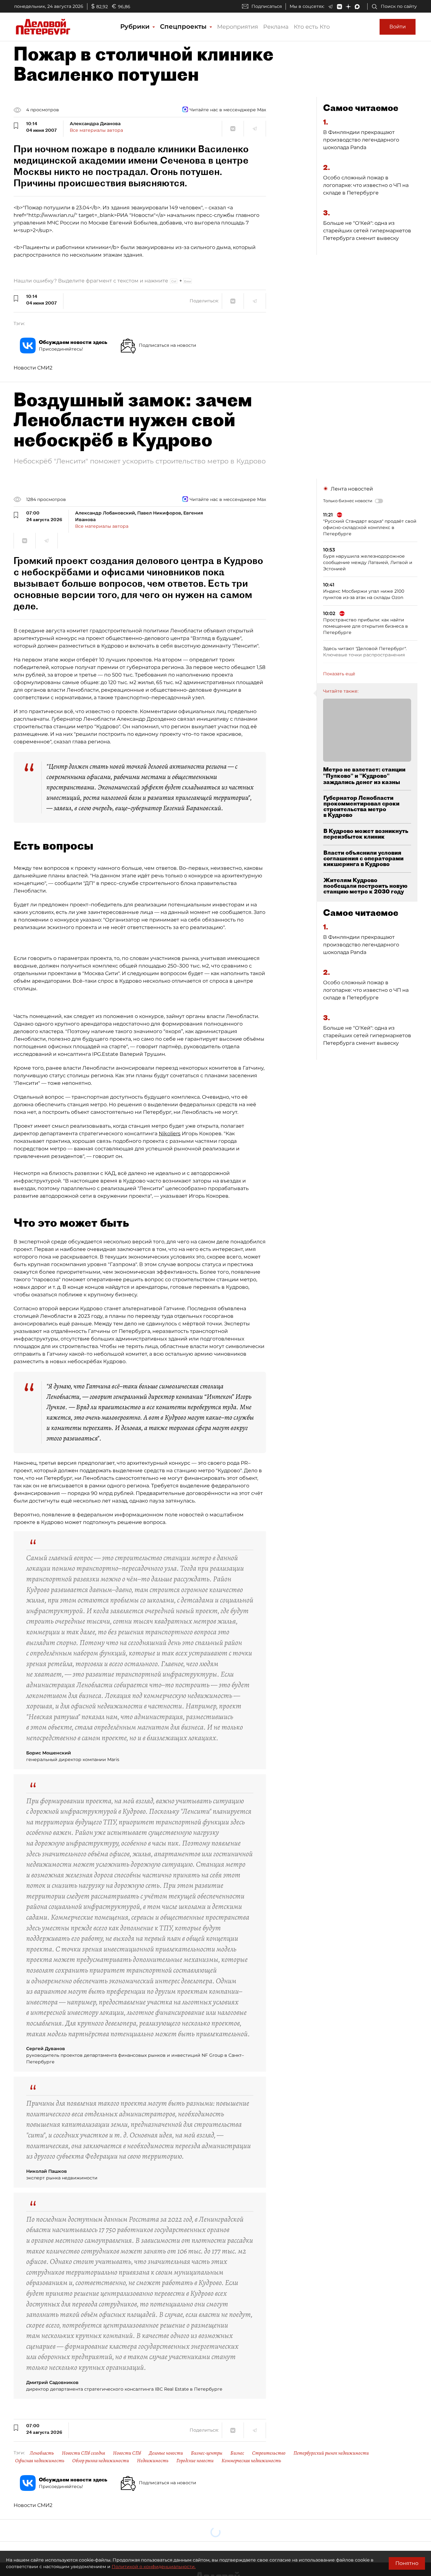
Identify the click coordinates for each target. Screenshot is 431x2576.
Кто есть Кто (312, 27)
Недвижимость (153, 2461)
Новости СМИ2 (33, 368)
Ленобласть (42, 2453)
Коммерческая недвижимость (251, 2461)
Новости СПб (127, 2453)
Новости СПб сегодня (83, 2453)
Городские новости (195, 2461)
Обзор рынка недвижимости (101, 2461)
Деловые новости (166, 2453)
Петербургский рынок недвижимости (331, 2453)
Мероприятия (238, 27)
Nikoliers (170, 1134)
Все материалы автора (96, 130)
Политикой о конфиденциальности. (154, 2567)
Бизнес (237, 2453)
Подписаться (267, 6)
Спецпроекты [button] (184, 26)
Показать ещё (339, 674)
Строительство (269, 2453)
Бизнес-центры (207, 2453)
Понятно (407, 2563)
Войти (398, 27)
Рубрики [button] (136, 26)
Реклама (276, 27)
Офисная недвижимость (40, 2461)
